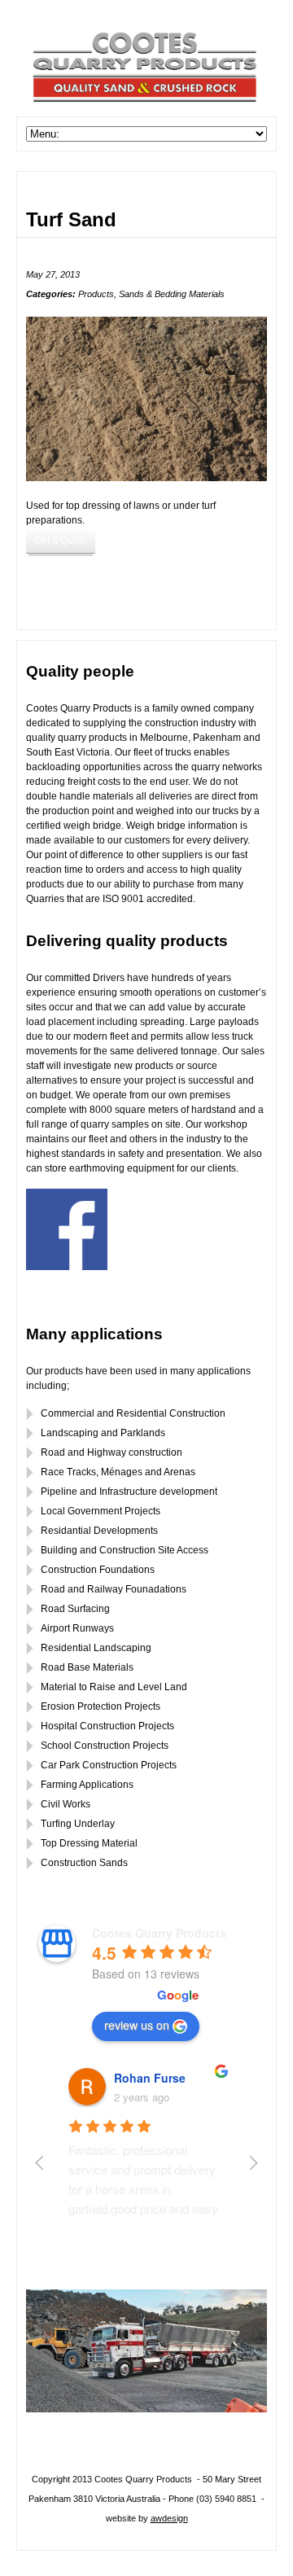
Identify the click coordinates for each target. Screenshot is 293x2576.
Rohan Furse (150, 2078)
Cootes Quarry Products (159, 1933)
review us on (137, 2025)
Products (96, 294)
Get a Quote (61, 541)
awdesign (169, 2518)
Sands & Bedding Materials (172, 294)
